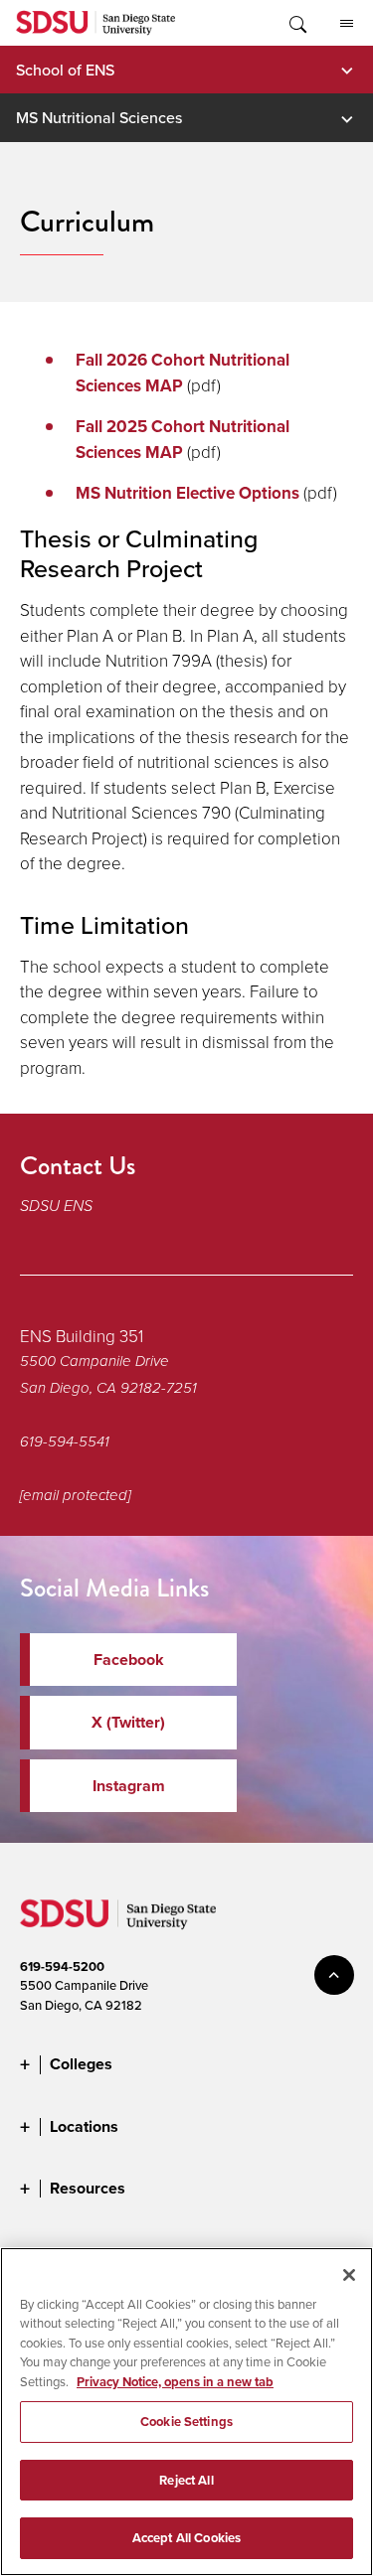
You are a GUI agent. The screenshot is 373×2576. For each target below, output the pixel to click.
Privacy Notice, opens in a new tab (175, 2382)
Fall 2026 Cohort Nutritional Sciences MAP (183, 374)
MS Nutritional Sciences (99, 117)
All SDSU (346, 23)
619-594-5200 (62, 1967)
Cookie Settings (186, 2422)
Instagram (129, 1786)
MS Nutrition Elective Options (187, 493)
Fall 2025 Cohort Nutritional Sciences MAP (183, 440)
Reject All (186, 2480)
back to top (334, 1975)
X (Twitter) (128, 1722)
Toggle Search (296, 23)
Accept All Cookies (186, 2538)
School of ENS (65, 70)
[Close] (349, 2275)
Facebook (129, 1660)
